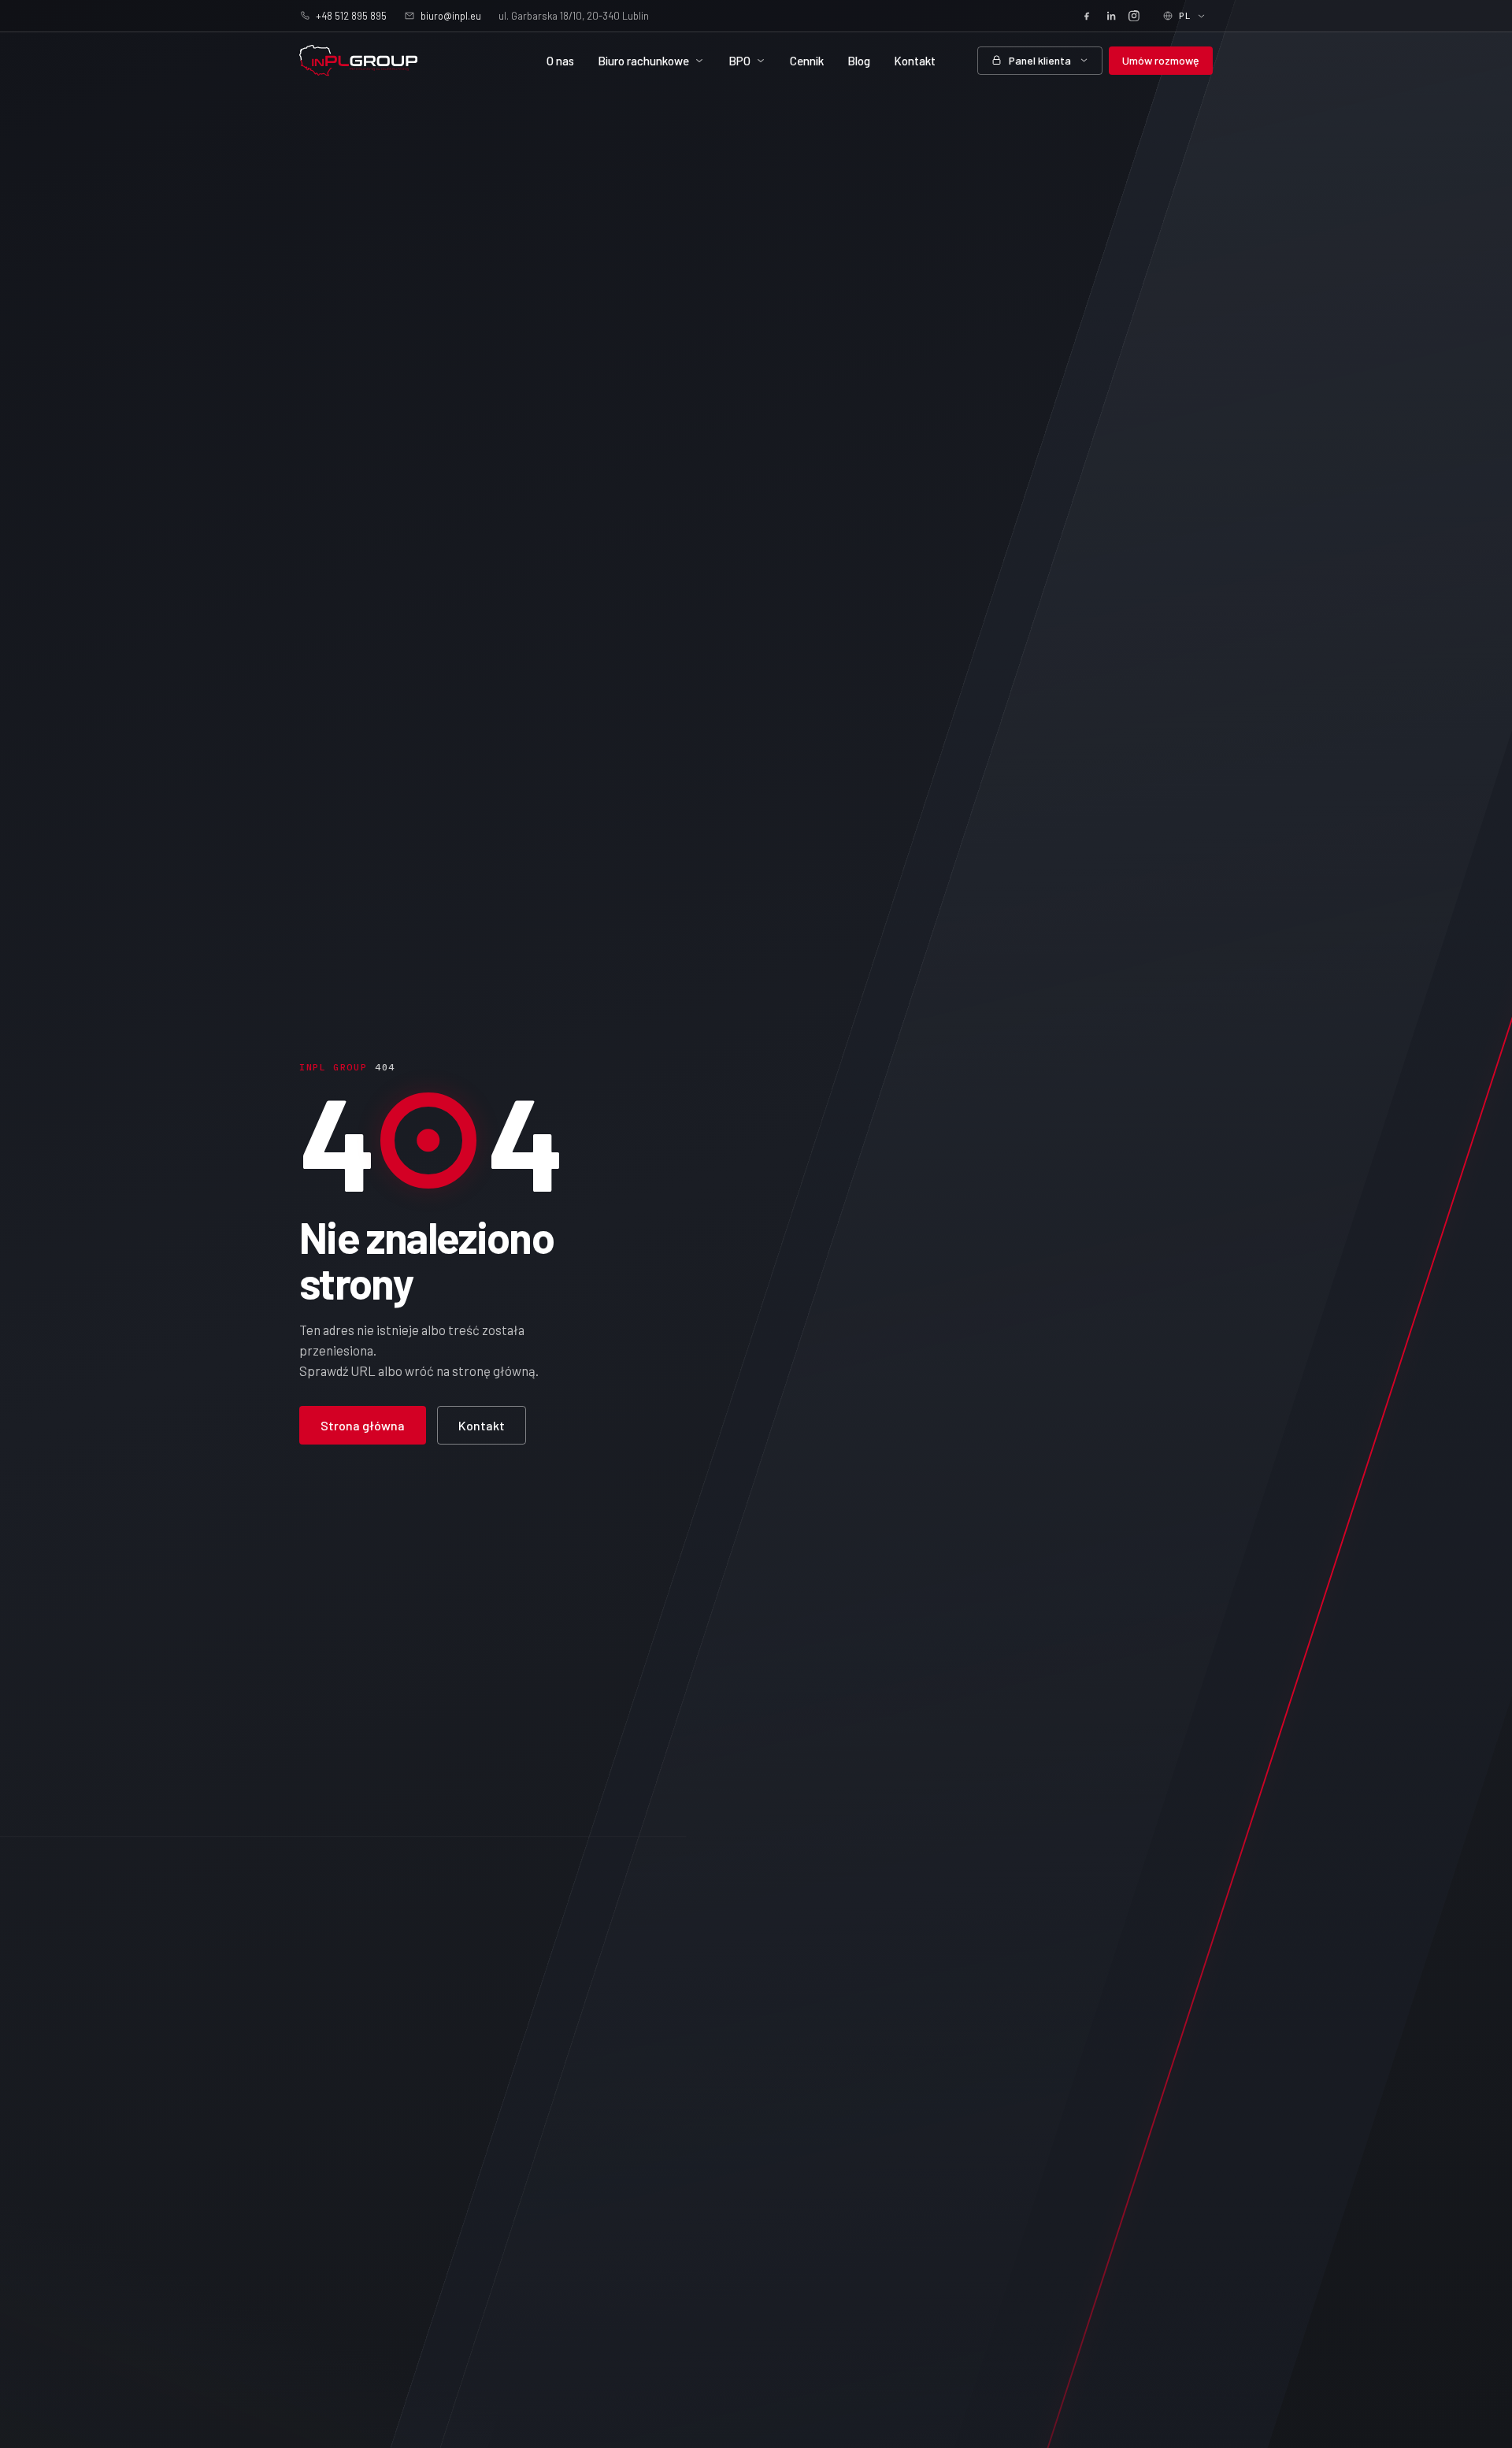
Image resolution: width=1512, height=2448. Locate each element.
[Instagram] (1134, 16)
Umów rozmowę (1161, 60)
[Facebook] (1087, 16)
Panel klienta (1040, 60)
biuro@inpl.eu (451, 16)
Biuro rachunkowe (643, 61)
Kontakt (915, 61)
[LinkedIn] (1110, 16)
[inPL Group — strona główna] (358, 61)
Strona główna (363, 1425)
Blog (859, 61)
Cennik (807, 61)
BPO (739, 61)
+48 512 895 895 (351, 16)
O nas (560, 61)
